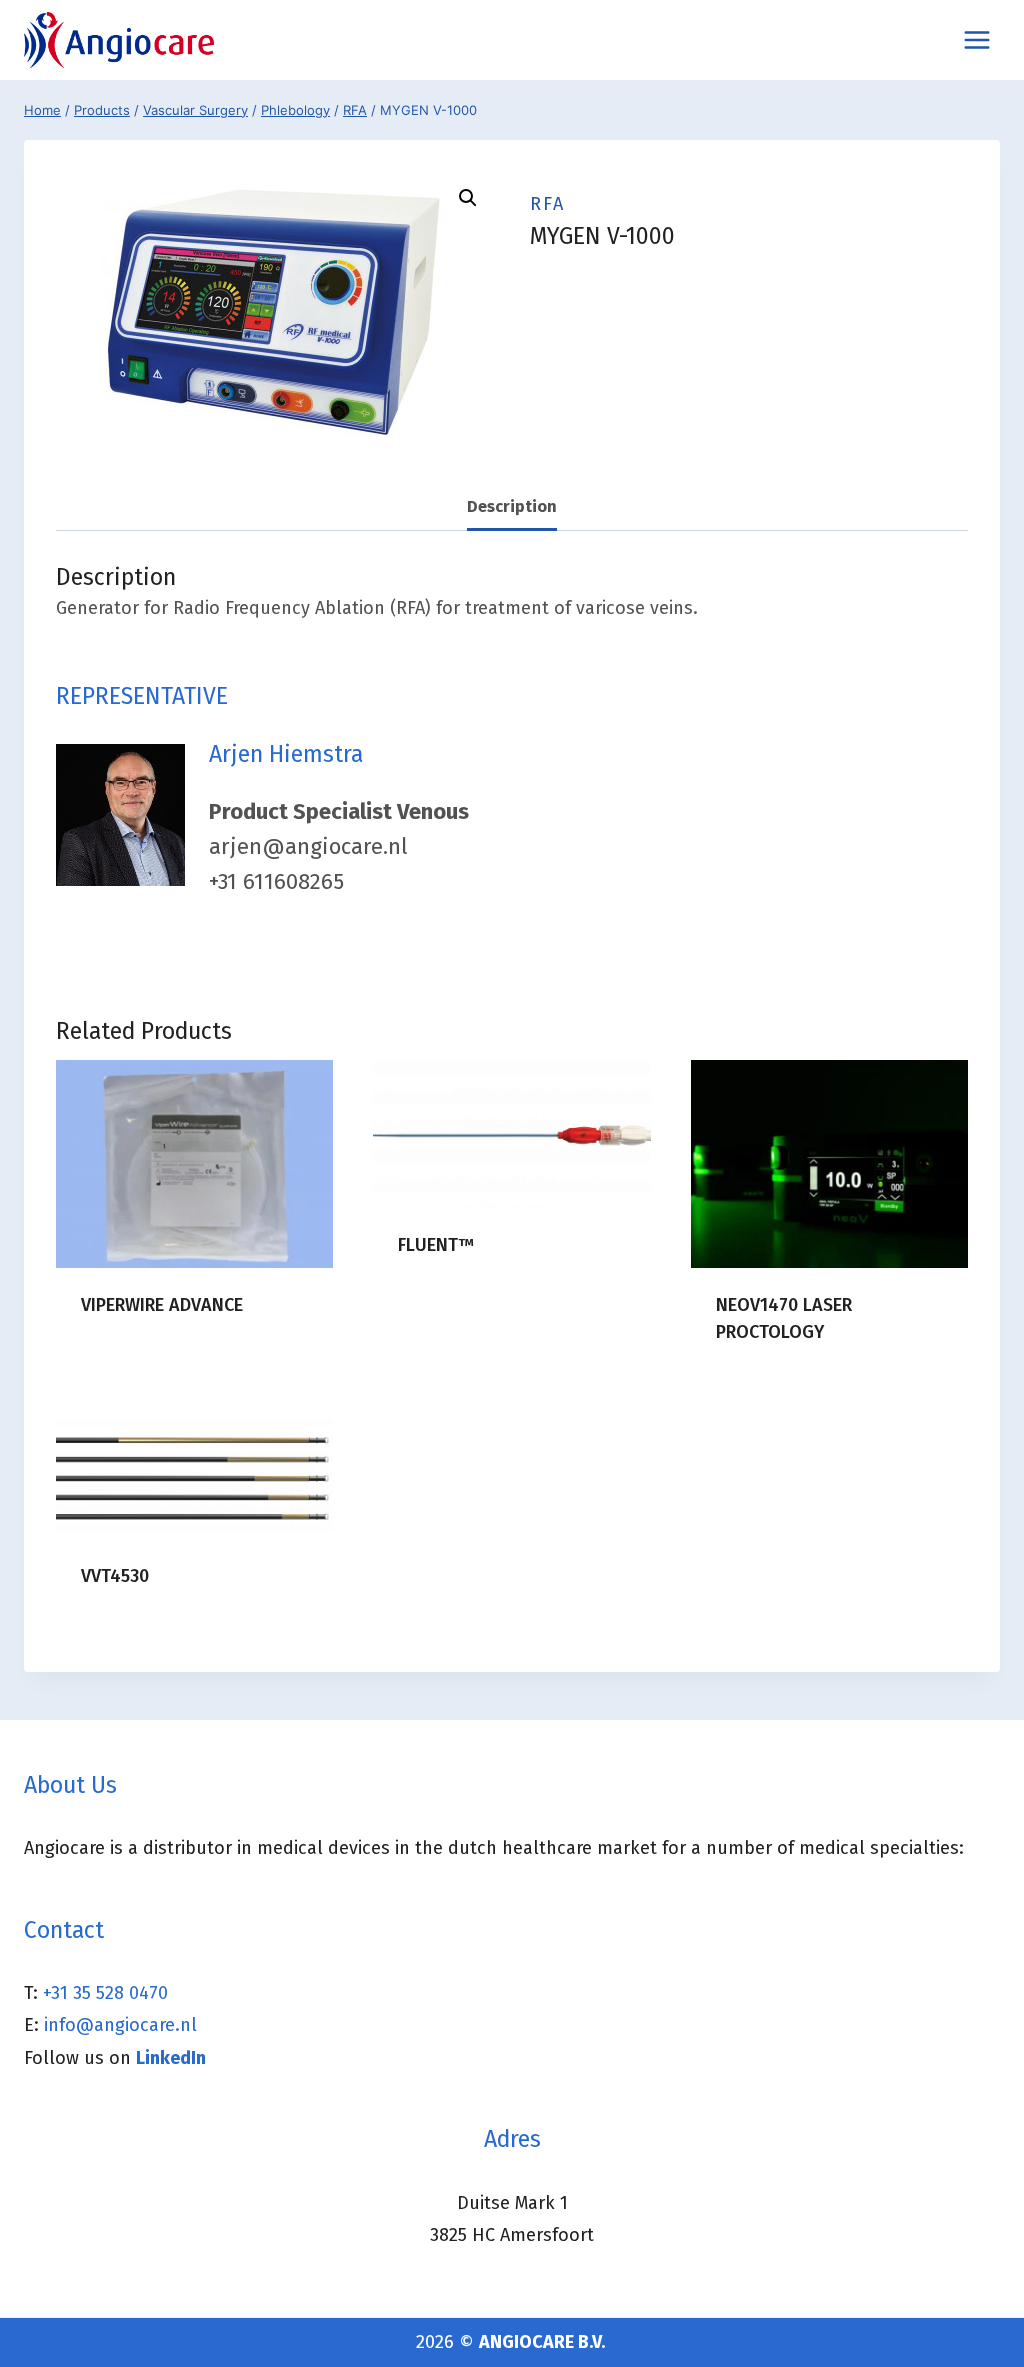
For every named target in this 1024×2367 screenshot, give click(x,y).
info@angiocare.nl (120, 2025)
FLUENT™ (436, 1245)
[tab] (512, 507)
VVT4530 (115, 1576)
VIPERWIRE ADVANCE (162, 1305)
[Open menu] (976, 39)
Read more (125, 1369)
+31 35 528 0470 (105, 1993)
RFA (547, 204)
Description (512, 506)
